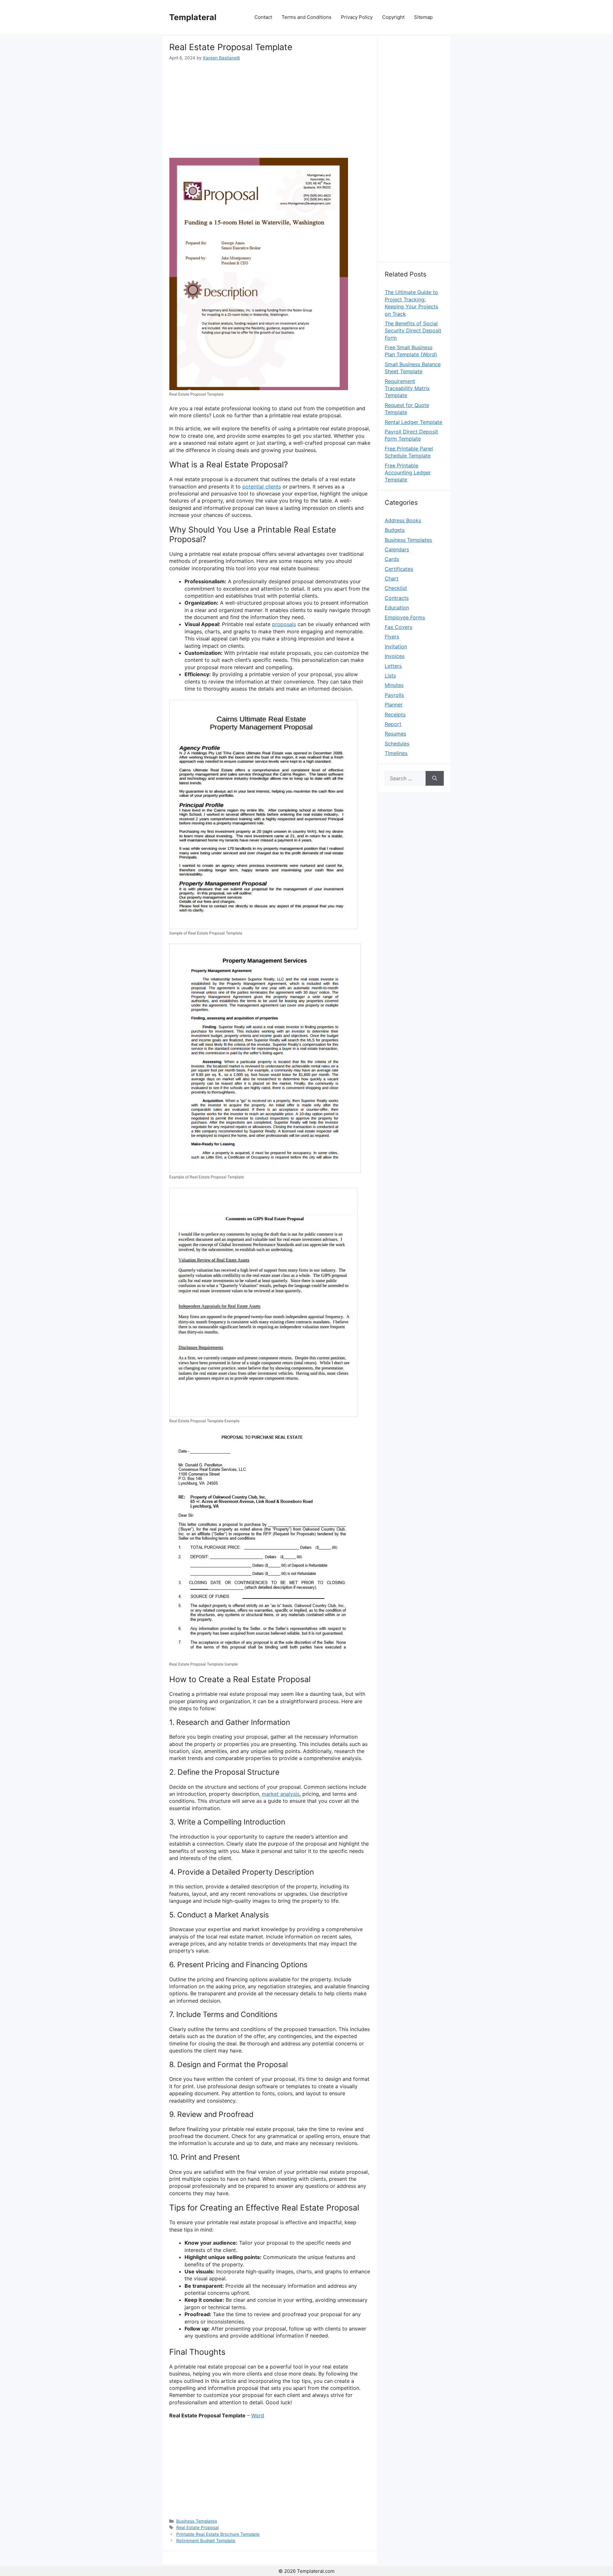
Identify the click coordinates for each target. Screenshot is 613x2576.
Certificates (399, 569)
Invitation (396, 646)
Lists (390, 676)
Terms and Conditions (306, 17)
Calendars (397, 549)
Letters (393, 666)
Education (397, 608)
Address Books (403, 520)
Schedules (397, 744)
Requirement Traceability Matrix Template (407, 388)
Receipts (395, 714)
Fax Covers (398, 627)
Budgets (395, 530)
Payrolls (394, 695)
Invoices (395, 656)
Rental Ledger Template (413, 422)
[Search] (435, 778)
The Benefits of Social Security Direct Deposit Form (413, 331)
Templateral (193, 17)
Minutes (394, 685)
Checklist (396, 588)
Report (393, 724)
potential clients (262, 487)
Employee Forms (405, 617)
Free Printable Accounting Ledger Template (408, 473)
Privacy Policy (357, 17)
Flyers (392, 637)
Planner (394, 705)
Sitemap (423, 17)
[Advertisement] (270, 109)
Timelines (396, 753)
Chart (392, 578)
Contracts (397, 598)
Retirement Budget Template (206, 2541)
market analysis (281, 1794)
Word (258, 2415)
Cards (392, 559)
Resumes (395, 734)
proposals (284, 624)
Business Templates (197, 2521)
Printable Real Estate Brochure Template (218, 2534)
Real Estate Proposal (197, 2527)
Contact (263, 17)
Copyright (393, 17)
